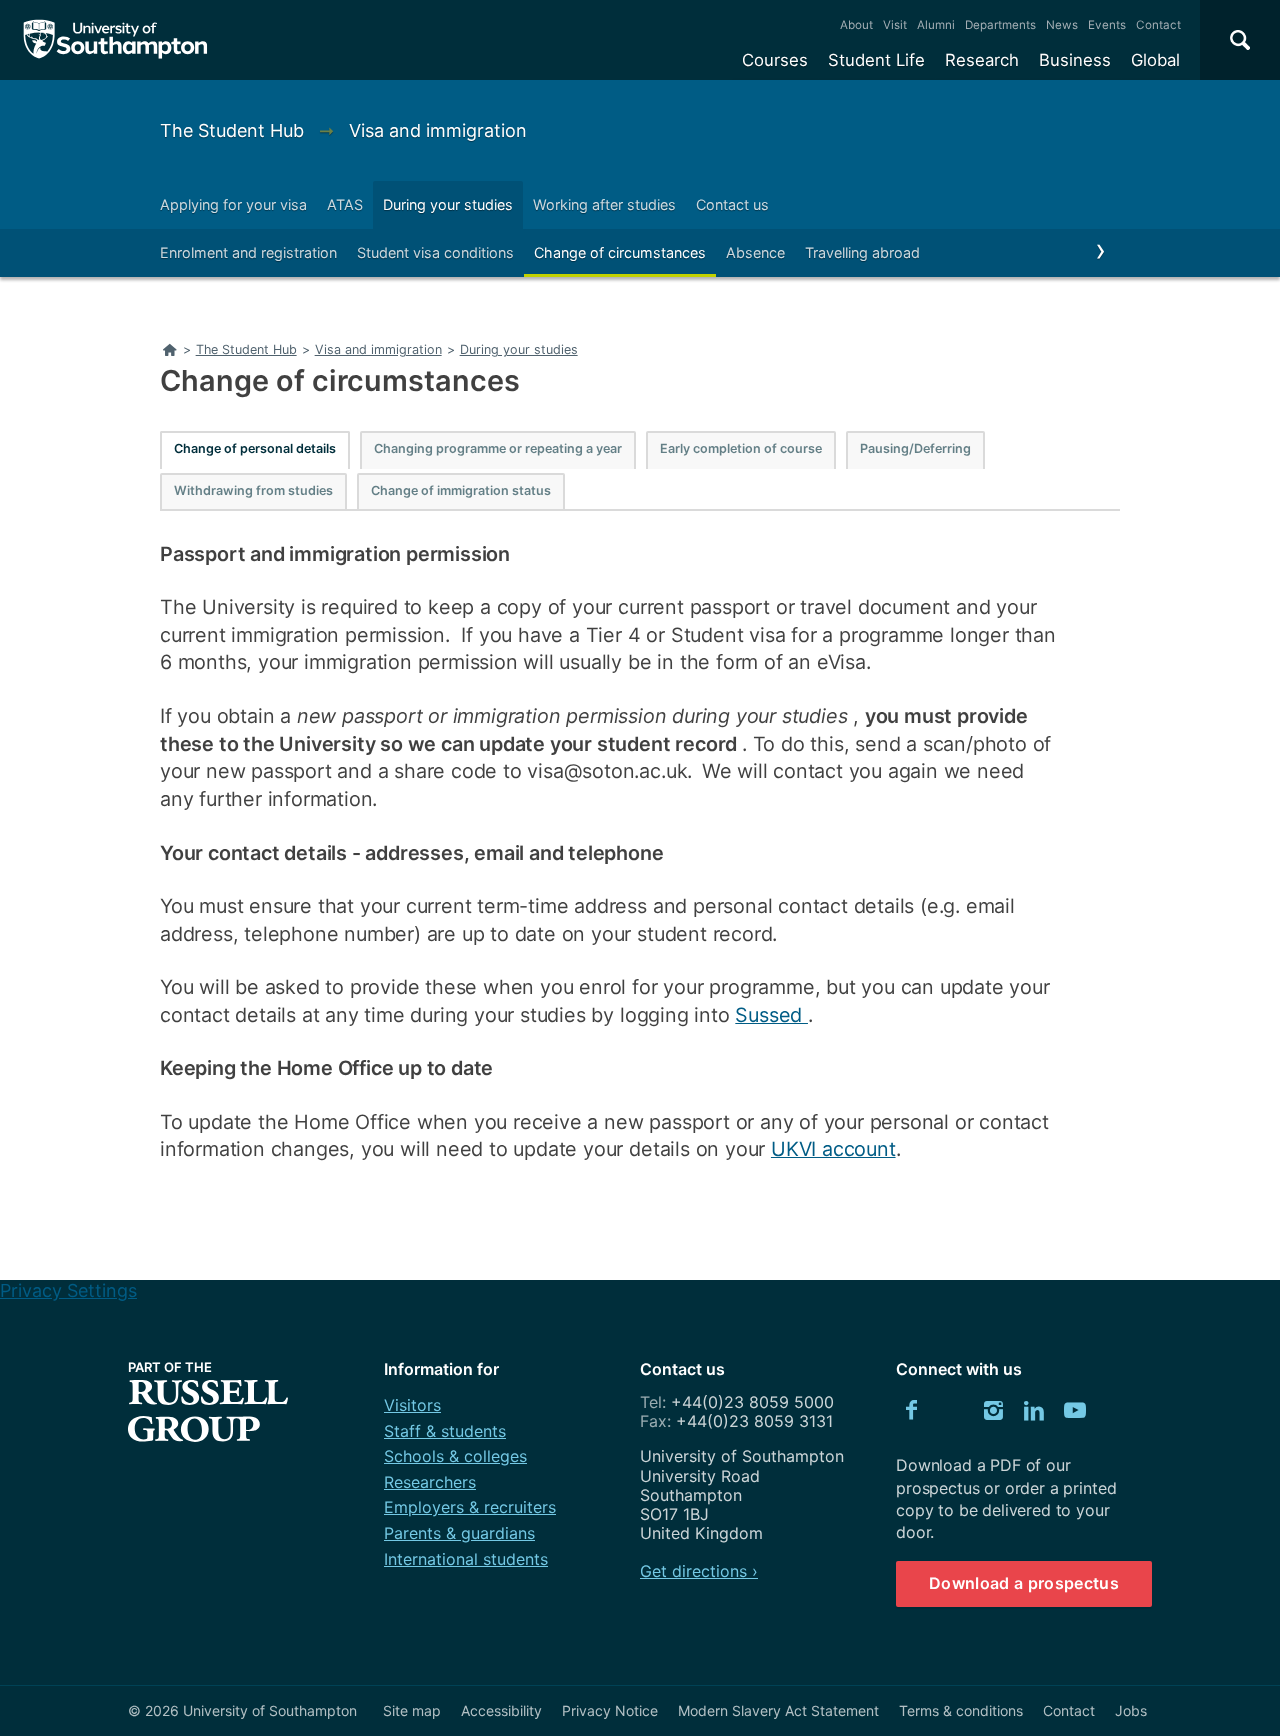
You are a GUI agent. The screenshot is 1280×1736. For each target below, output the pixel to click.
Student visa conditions (435, 252)
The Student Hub (234, 130)
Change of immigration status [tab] (461, 490)
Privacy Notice (610, 1710)
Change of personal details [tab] (255, 448)
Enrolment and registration (248, 252)
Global (1155, 60)
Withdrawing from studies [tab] (253, 490)
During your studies (448, 204)
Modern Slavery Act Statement (778, 1710)
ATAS (345, 204)
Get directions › (699, 1571)
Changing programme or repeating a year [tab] (498, 448)
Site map (412, 1710)
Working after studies (604, 204)
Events (1107, 25)
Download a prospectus (1024, 1583)
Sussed (771, 1015)
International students (466, 1559)
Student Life (876, 60)
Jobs (1131, 1710)
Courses (775, 60)
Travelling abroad (862, 252)
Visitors (412, 1405)
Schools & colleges (455, 1456)
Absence (755, 252)
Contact (1158, 25)
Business (1075, 60)
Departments (1000, 25)
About (856, 25)
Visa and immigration (438, 130)
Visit (895, 25)
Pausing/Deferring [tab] (915, 448)
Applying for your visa (233, 204)
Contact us (732, 204)
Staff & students (445, 1431)
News (1062, 25)
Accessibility (501, 1710)
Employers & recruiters (470, 1507)
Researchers (430, 1482)
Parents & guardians (459, 1533)
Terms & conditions (961, 1710)
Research (982, 60)
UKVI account (833, 1149)
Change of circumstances (620, 252)
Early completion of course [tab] (741, 448)
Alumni (936, 25)
